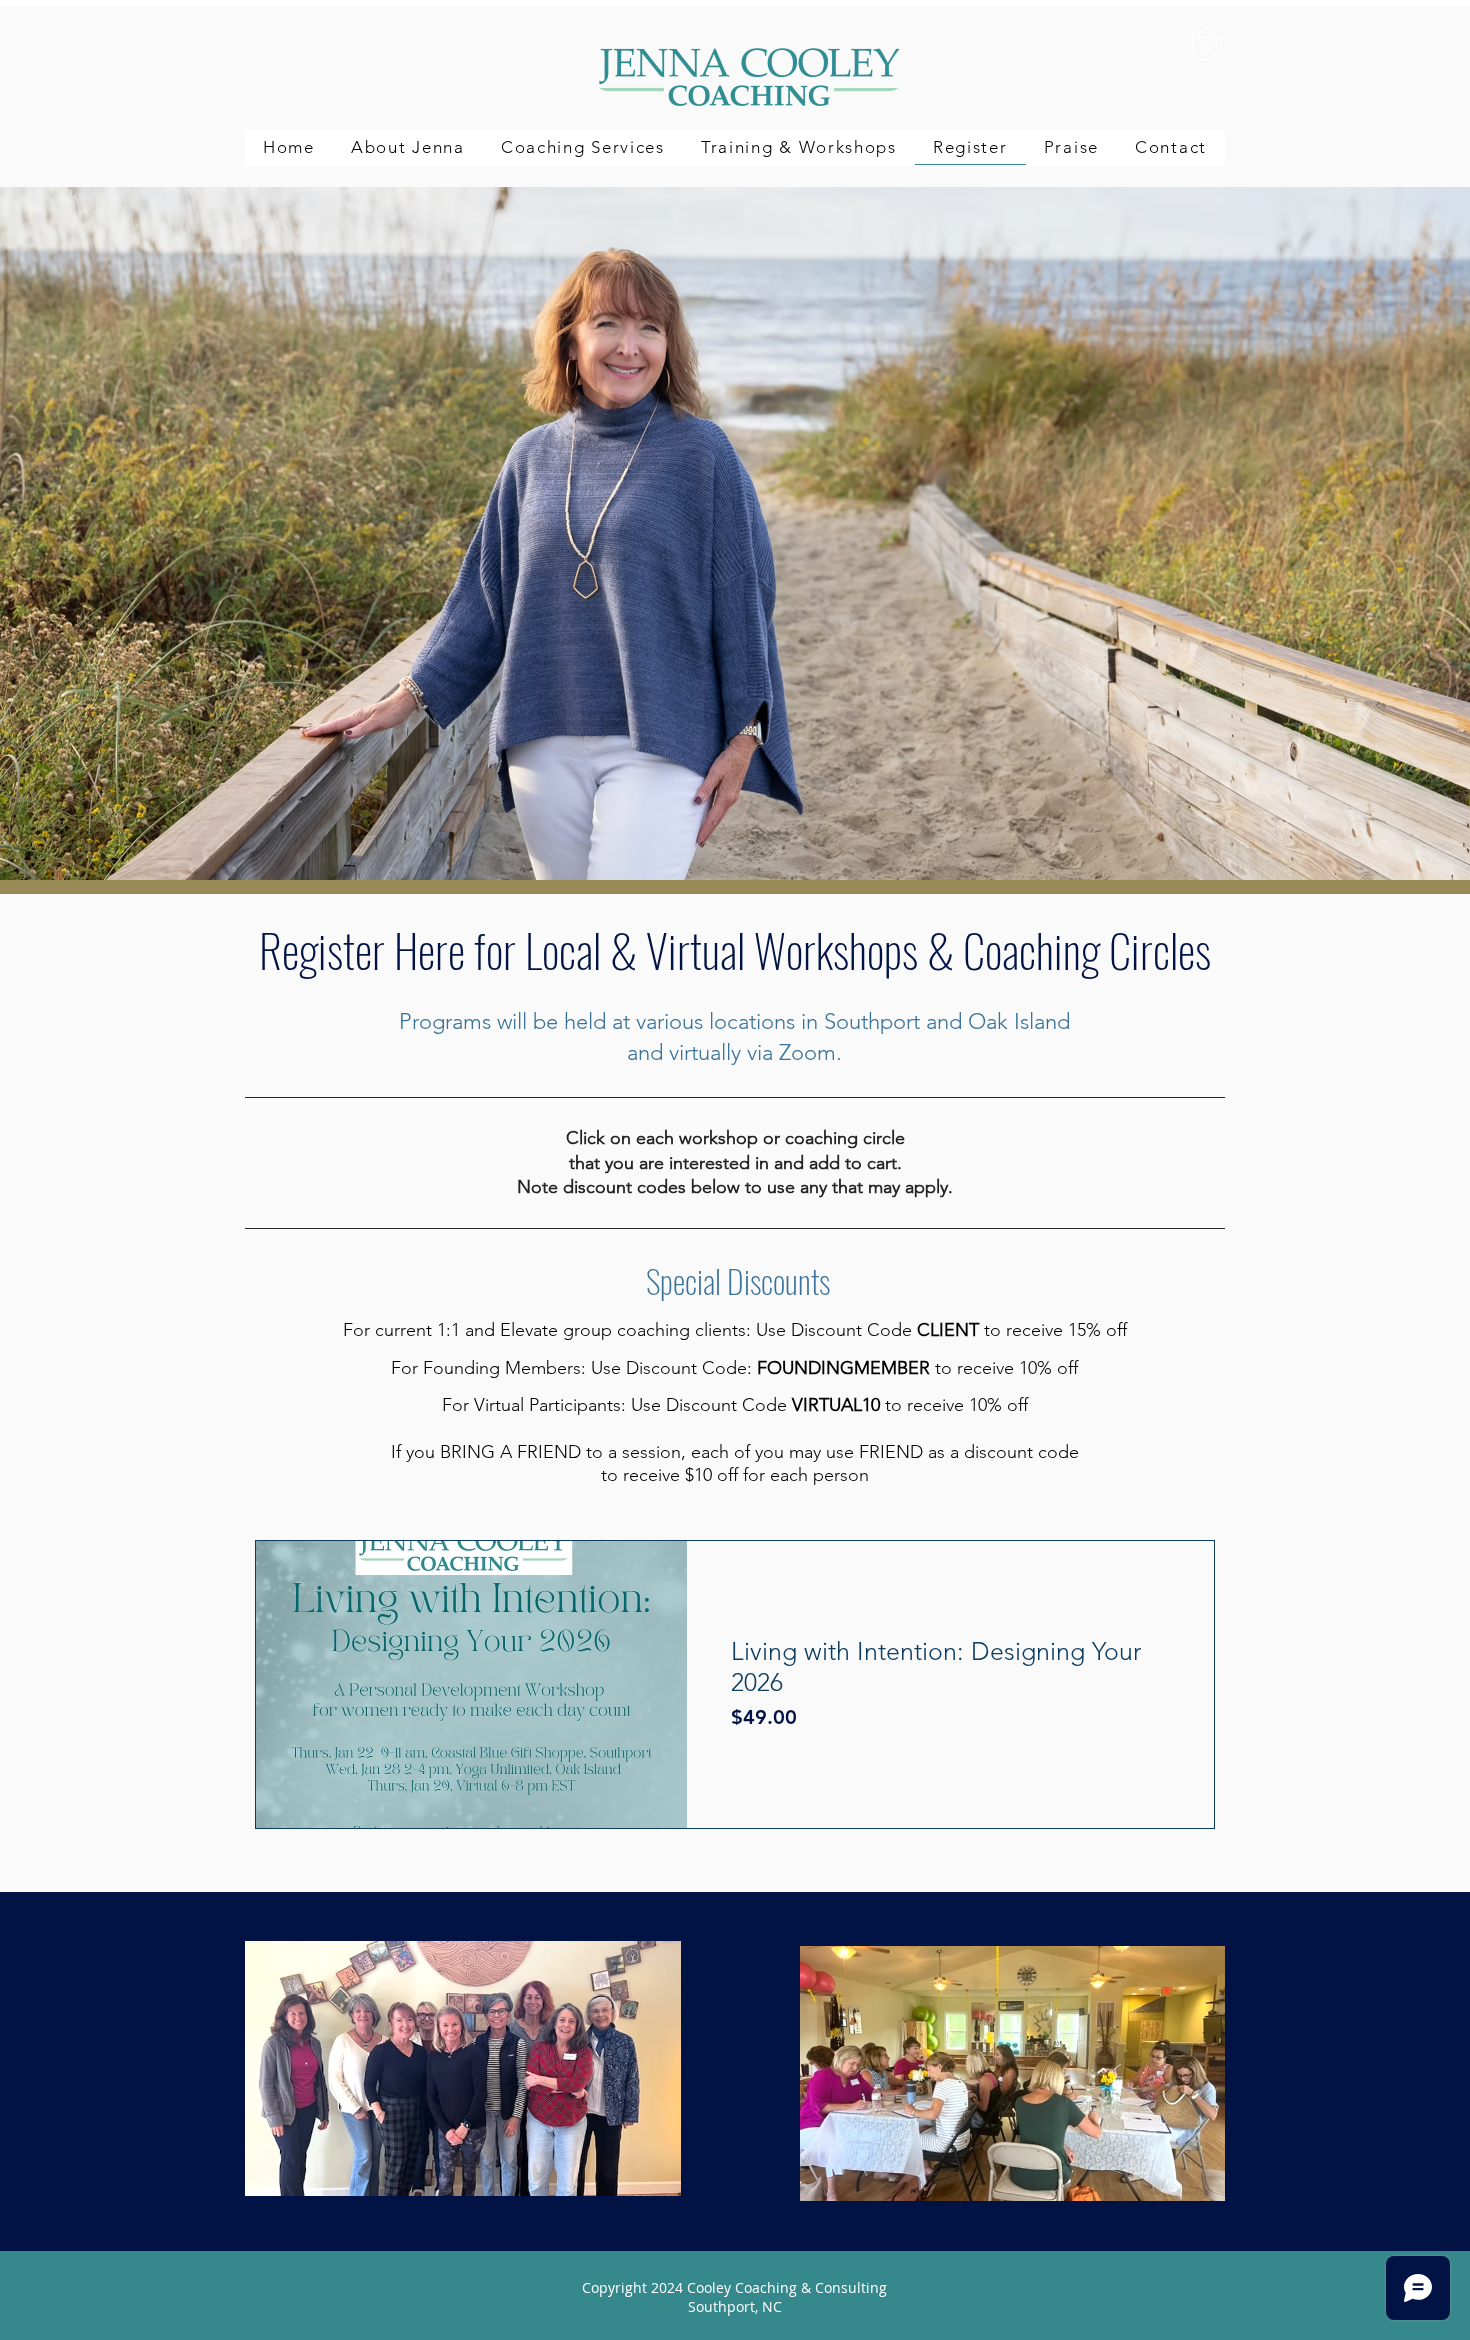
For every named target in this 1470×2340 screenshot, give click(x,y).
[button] (583, 148)
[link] (1205, 44)
